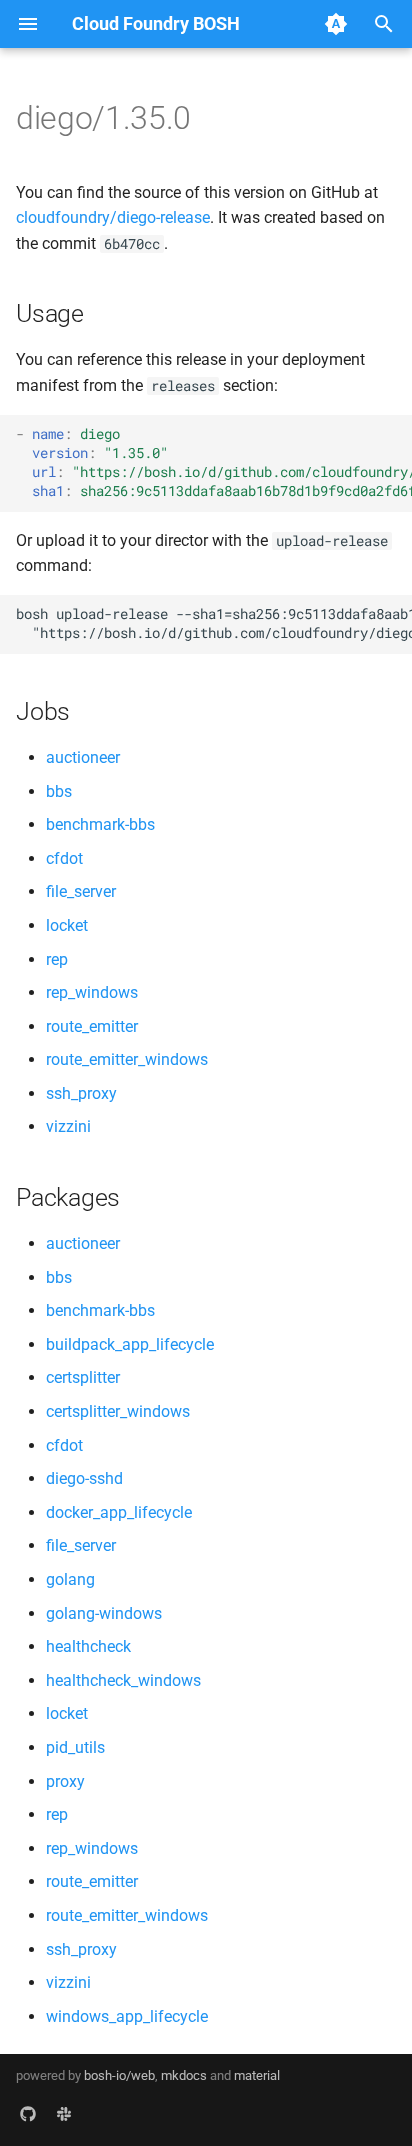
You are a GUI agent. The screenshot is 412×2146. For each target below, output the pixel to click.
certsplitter (83, 1377)
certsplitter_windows (118, 1411)
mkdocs (184, 2075)
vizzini (68, 1126)
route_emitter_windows (127, 1059)
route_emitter (92, 1026)
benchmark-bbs (100, 824)
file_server (81, 891)
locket (67, 925)
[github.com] (28, 2114)
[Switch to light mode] (336, 24)
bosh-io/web (119, 2075)
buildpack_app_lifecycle (130, 1344)
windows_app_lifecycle (127, 2016)
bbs (59, 791)
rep (57, 959)
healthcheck (88, 1646)
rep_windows (92, 992)
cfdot (64, 858)
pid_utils (75, 1747)
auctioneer (83, 757)
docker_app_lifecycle (119, 1512)
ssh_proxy (81, 1093)
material (257, 2075)
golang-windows (104, 1613)
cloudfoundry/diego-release (113, 217)
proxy (65, 1781)
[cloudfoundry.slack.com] (64, 2114)
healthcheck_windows (123, 1680)
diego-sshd (84, 1478)
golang (70, 1579)
